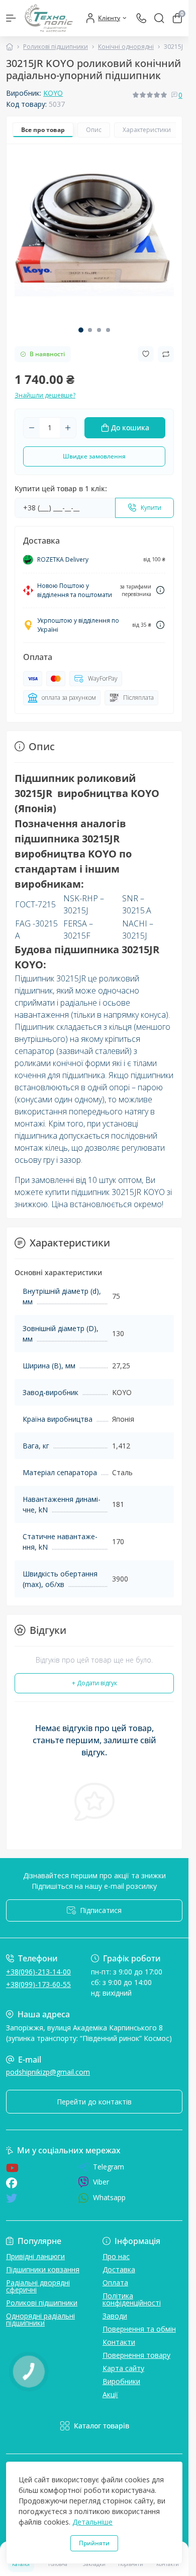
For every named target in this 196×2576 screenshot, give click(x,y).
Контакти (119, 2342)
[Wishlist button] (146, 354)
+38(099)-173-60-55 (38, 1984)
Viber (101, 2182)
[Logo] (49, 18)
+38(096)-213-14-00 (38, 1972)
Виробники (121, 2381)
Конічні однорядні (126, 47)
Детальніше (92, 2522)
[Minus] (32, 428)
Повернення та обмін (139, 2329)
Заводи (115, 2316)
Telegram (109, 2167)
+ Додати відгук (94, 1683)
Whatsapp (109, 2197)
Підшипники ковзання (43, 2269)
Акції (110, 2394)
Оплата (115, 2283)
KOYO (53, 93)
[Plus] (68, 428)
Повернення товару (136, 2355)
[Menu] (11, 18)
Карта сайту (123, 2368)
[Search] (159, 18)
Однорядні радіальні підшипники (40, 2319)
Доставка (119, 2269)
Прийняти (94, 2543)
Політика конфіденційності (132, 2299)
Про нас (116, 2256)
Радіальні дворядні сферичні (38, 2286)
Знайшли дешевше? (45, 395)
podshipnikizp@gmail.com (48, 2072)
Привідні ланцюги (35, 2256)
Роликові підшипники (56, 47)
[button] (81, 330)
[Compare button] (166, 354)
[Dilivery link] (160, 590)
